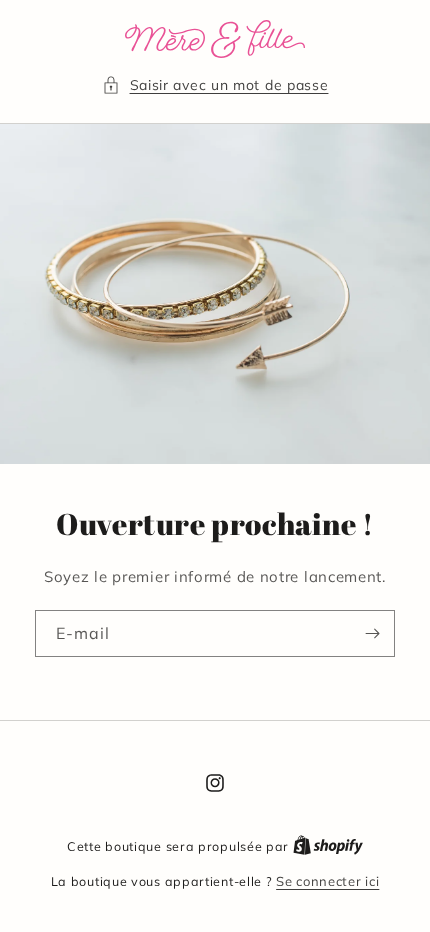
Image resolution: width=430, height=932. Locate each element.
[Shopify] (328, 846)
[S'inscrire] (372, 633)
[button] (215, 85)
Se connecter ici (327, 881)
